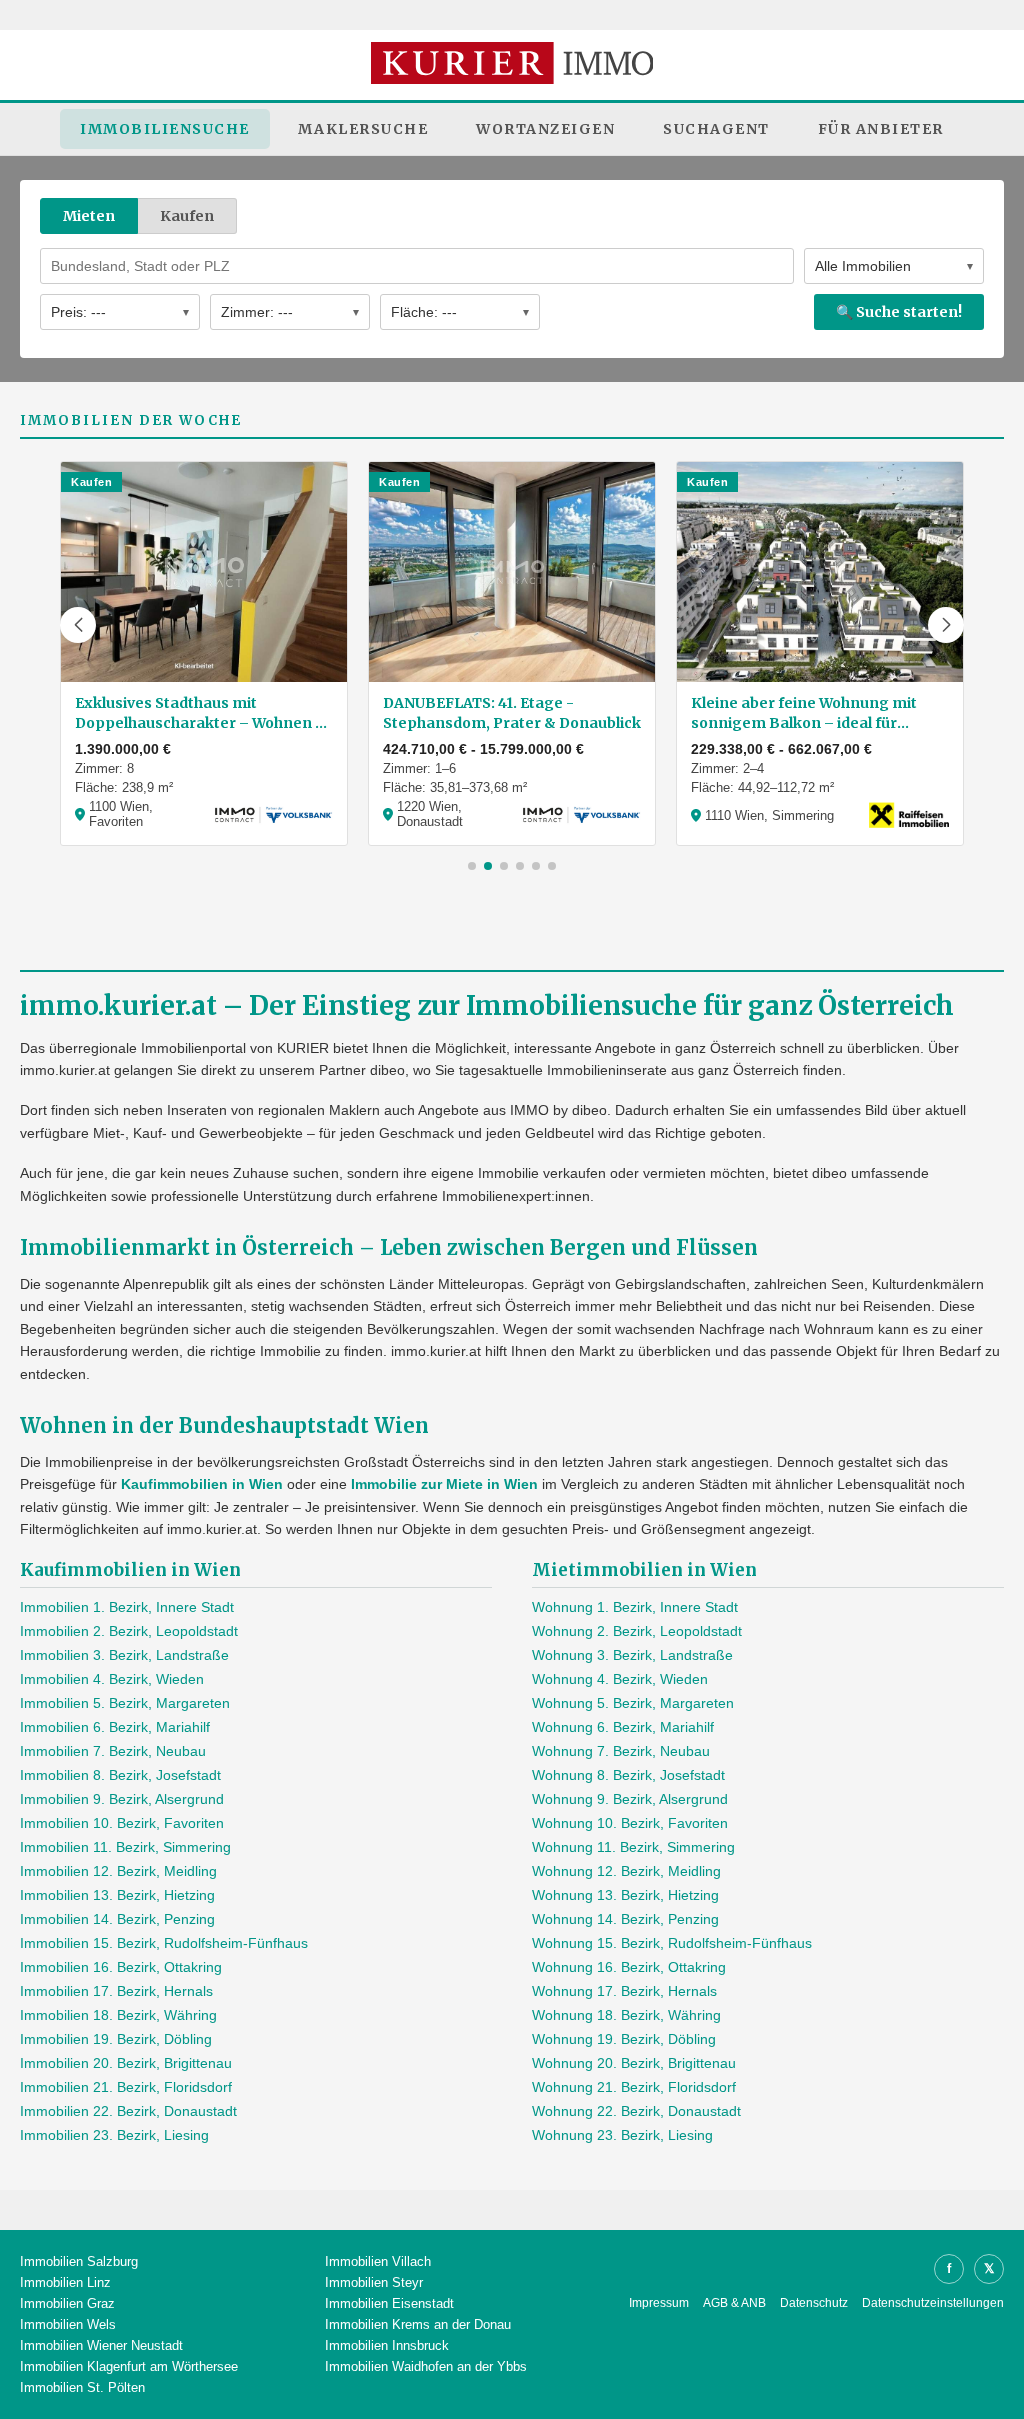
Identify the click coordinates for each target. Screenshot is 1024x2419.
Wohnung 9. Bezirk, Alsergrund (630, 1799)
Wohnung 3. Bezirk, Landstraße (632, 1655)
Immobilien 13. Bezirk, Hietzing (117, 1895)
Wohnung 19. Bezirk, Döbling (624, 2039)
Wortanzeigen (545, 129)
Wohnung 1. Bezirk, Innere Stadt (635, 1607)
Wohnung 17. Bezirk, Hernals (624, 1991)
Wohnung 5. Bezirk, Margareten (633, 1703)
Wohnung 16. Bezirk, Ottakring (629, 1967)
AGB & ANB (734, 2303)
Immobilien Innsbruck (387, 2345)
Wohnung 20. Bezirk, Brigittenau (634, 2063)
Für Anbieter (881, 129)
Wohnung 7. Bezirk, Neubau (621, 1751)
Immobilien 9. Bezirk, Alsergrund (122, 1799)
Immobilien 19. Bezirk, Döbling (116, 2039)
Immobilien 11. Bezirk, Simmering (125, 1847)
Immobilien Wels (68, 2324)
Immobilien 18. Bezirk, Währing (118, 2015)
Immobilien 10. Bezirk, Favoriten (122, 1823)
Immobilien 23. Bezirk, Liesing (114, 2135)
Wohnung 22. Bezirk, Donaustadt (636, 2111)
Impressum (659, 2303)
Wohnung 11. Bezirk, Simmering (633, 1847)
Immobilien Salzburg (79, 2261)
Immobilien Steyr (374, 2282)
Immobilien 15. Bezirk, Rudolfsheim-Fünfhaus (164, 1943)
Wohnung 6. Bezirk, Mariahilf (623, 1727)
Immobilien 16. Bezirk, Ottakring (121, 1967)
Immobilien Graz (67, 2303)
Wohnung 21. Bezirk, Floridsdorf (634, 2087)
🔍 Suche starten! (899, 312)
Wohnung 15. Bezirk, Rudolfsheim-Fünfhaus (672, 1943)
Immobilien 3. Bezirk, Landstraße (124, 1655)
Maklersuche (363, 129)
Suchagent (716, 129)
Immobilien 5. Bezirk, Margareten (125, 1703)
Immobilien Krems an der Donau (418, 2324)
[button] (78, 625)
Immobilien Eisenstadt (389, 2303)
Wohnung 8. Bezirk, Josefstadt (628, 1775)
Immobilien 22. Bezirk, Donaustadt (128, 2111)
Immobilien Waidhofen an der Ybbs (426, 2366)
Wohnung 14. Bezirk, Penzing (625, 1919)
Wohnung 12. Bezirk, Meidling (626, 1871)
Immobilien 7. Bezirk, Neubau (113, 1751)
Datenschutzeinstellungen (933, 2303)
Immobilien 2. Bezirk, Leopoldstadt (129, 1631)
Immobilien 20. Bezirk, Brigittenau (126, 2063)
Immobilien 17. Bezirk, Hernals (116, 1991)
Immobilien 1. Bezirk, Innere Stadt (127, 1607)
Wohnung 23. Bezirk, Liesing (622, 2135)
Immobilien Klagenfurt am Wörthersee (129, 2366)
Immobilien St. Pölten (82, 2387)
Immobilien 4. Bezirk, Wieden (112, 1679)
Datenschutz (814, 2303)
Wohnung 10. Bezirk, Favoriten (630, 1823)
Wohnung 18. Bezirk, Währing (626, 2015)
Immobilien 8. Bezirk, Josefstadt (120, 1775)
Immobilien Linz (65, 2282)
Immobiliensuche (165, 129)
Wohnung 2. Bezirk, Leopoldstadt (637, 1631)
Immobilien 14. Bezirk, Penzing (117, 1919)
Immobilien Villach (378, 2261)
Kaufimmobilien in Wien (202, 1484)
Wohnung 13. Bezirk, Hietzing (625, 1895)
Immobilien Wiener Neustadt (101, 2345)
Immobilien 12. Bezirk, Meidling (118, 1871)
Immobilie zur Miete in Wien (444, 1484)
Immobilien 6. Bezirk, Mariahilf (115, 1727)
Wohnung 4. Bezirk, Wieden (620, 1679)
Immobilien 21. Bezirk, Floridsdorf (126, 2087)
